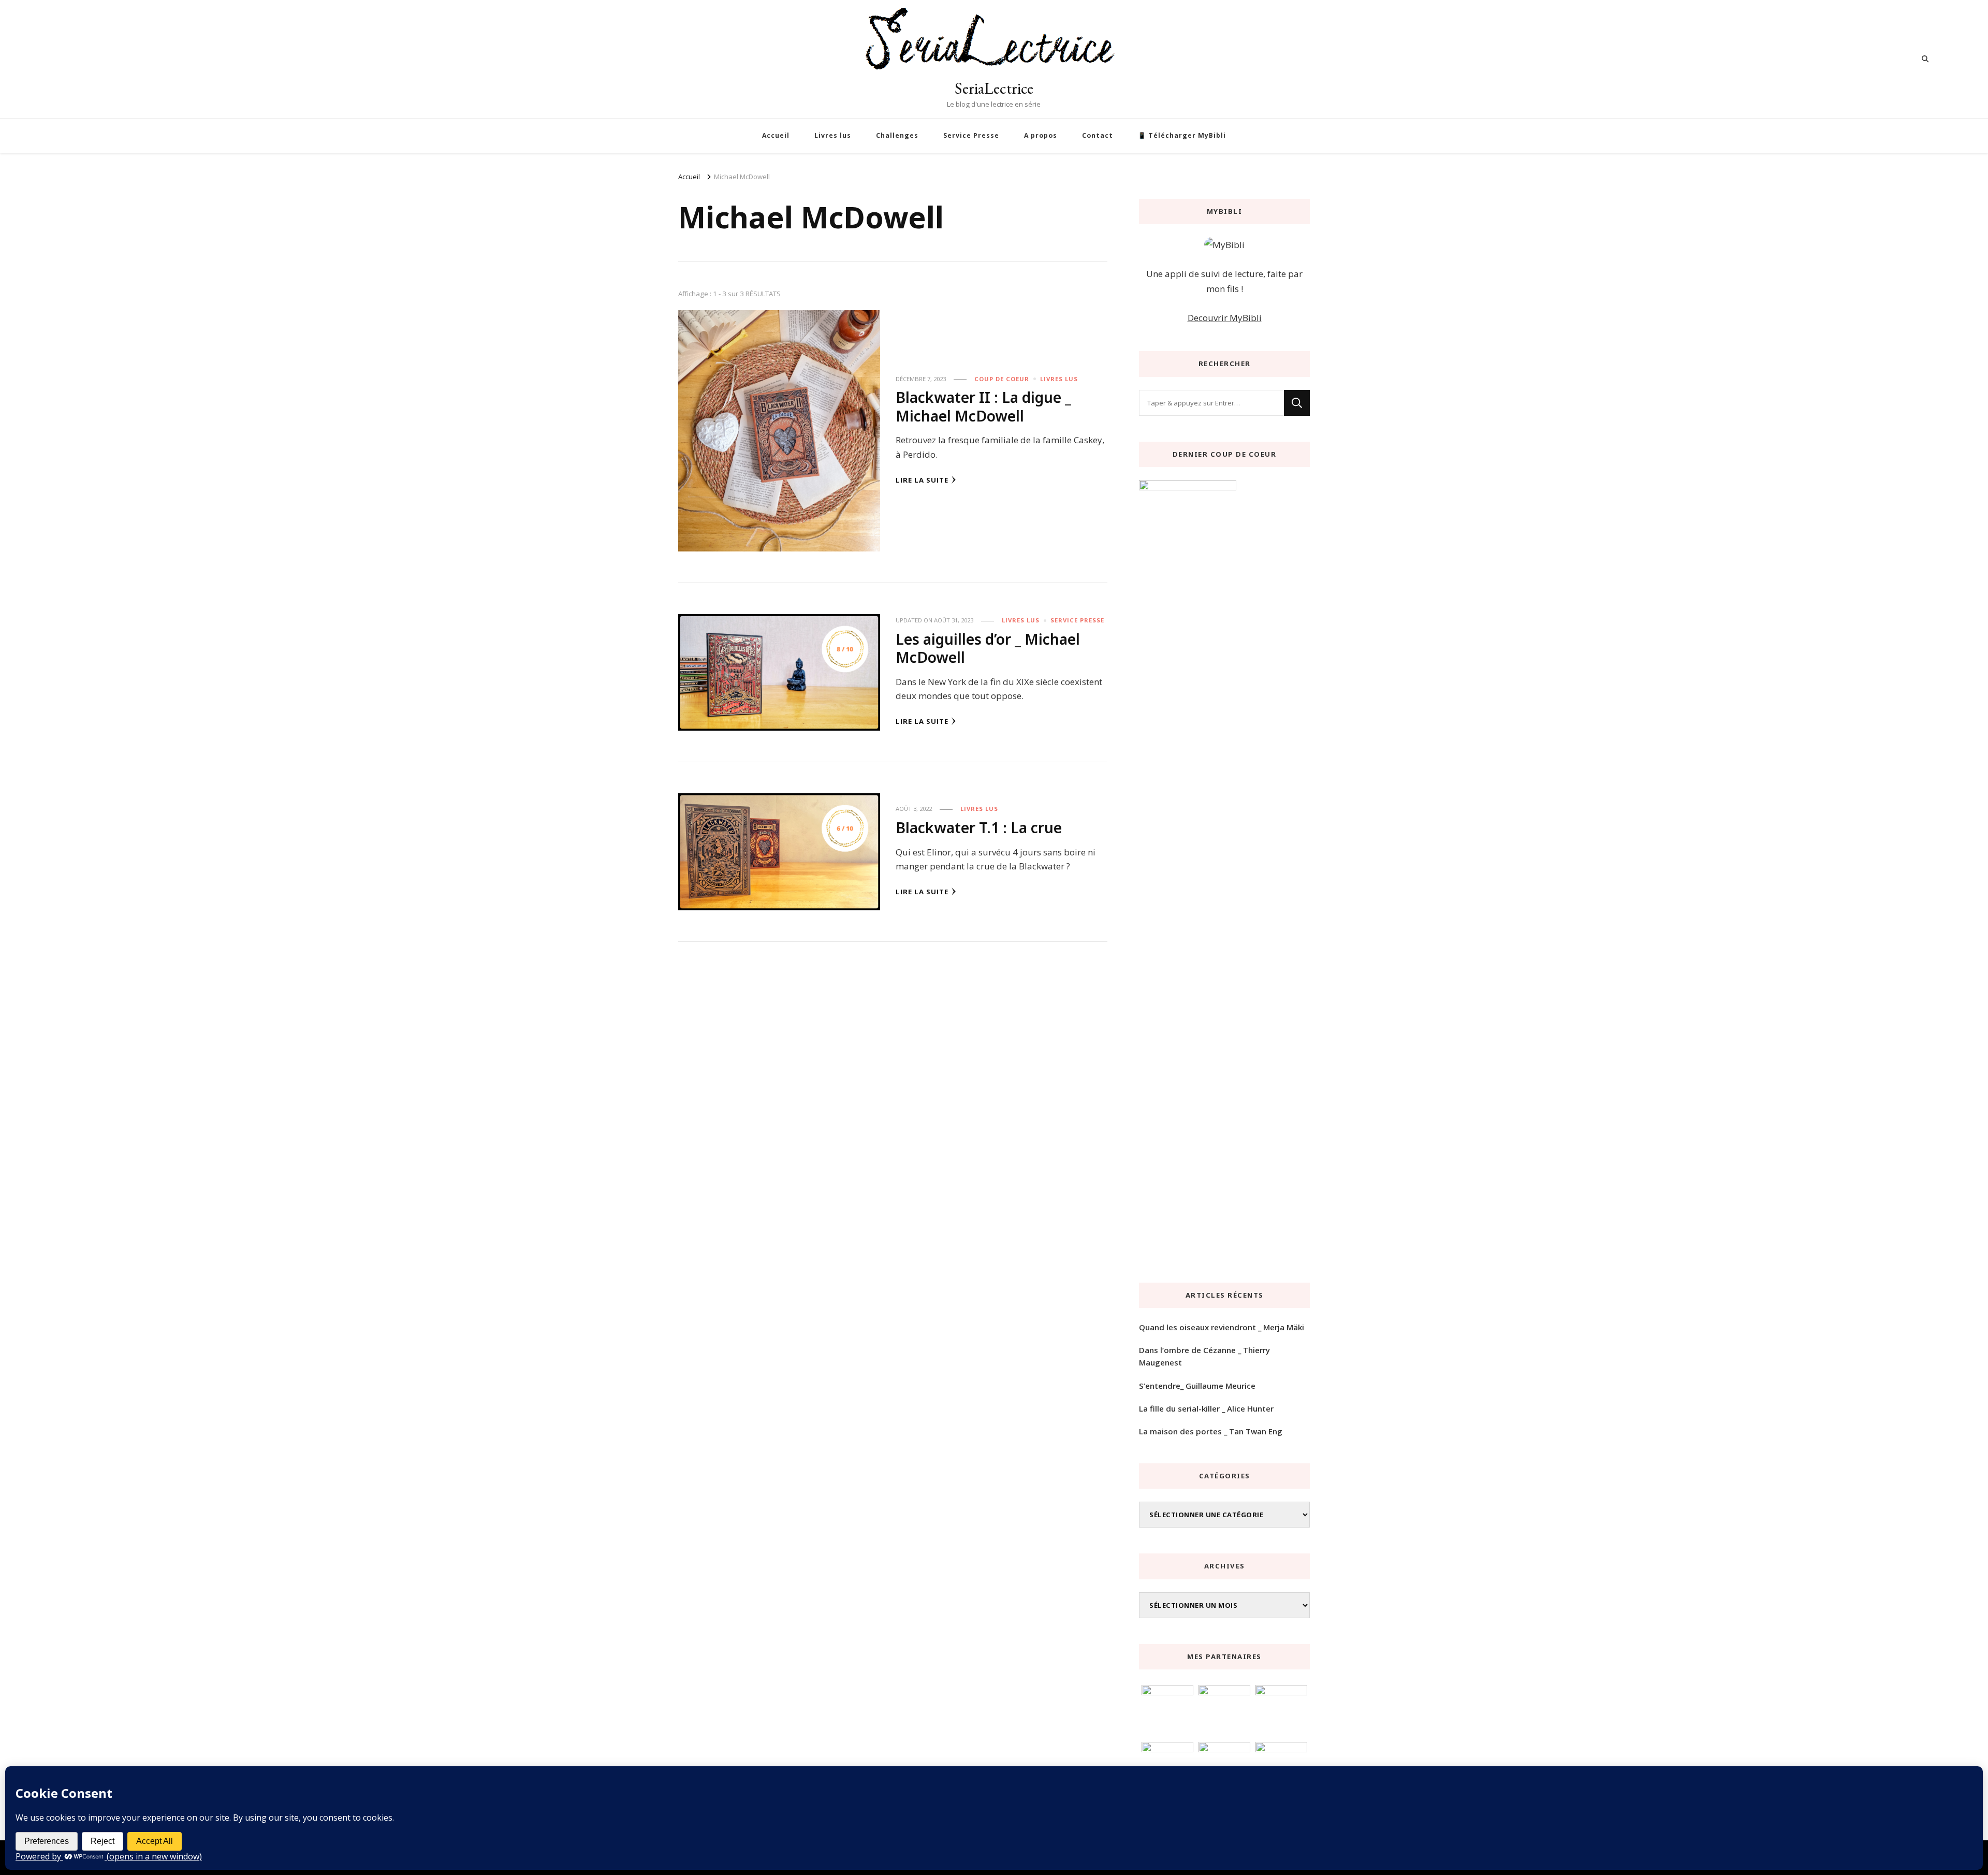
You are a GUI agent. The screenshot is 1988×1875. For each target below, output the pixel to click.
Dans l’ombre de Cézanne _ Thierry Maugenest (1204, 1356)
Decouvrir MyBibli (1225, 318)
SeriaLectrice (994, 88)
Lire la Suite (922, 480)
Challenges (897, 135)
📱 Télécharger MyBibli (1182, 135)
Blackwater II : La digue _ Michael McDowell (983, 406)
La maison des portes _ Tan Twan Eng (1211, 1431)
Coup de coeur (1002, 379)
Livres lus (833, 135)
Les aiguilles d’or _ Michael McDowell (988, 648)
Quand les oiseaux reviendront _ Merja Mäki (1222, 1327)
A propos (1041, 135)
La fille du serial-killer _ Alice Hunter (1206, 1408)
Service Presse (971, 135)
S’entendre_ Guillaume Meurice (1197, 1386)
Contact (1098, 135)
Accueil (776, 135)
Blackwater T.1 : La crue (979, 827)
